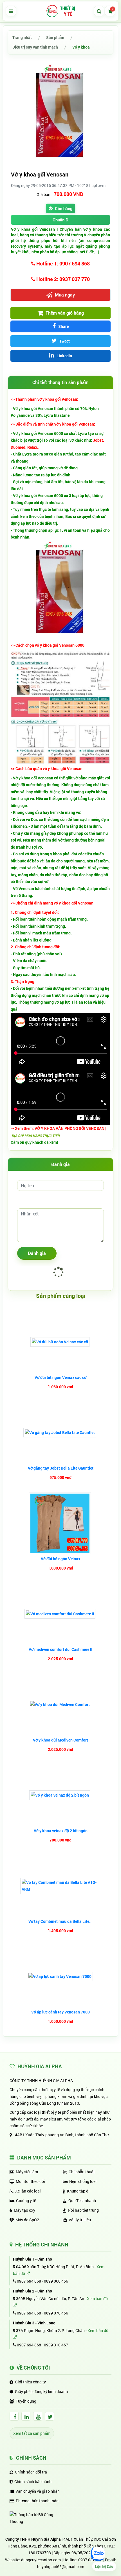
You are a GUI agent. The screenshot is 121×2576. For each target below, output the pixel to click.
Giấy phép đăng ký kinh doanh (41, 2391)
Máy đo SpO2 (27, 2220)
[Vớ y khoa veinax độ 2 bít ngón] (60, 1795)
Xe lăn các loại (28, 2191)
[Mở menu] (11, 11)
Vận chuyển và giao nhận (38, 2491)
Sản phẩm (55, 37)
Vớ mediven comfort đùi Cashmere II (60, 1649)
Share (63, 326)
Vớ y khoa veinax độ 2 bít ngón (61, 1831)
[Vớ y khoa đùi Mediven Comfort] (61, 1705)
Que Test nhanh (82, 2201)
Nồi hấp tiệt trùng (83, 2210)
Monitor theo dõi (30, 2181)
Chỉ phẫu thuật (82, 2172)
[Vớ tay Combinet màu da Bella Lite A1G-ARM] (60, 1886)
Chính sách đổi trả (31, 2472)
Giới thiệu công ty (30, 2382)
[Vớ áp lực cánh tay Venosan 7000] (61, 1976)
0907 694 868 (29, 2281)
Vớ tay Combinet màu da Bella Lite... (60, 1921)
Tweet (64, 341)
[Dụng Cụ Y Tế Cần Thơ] (60, 11)
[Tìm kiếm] (99, 11)
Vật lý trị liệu (80, 2220)
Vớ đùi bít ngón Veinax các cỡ (60, 1377)
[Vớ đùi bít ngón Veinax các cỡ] (61, 1342)
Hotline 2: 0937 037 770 (62, 279)
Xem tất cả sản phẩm (32, 2433)
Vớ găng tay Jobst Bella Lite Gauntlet (61, 1468)
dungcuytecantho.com (41, 2560)
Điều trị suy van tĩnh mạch (35, 47)
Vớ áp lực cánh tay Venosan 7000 (60, 2012)
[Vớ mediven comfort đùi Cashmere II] (61, 1614)
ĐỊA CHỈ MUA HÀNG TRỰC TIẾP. (36, 1136)
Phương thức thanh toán (37, 2501)
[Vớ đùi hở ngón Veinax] (61, 1523)
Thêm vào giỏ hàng (64, 313)
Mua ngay (64, 295)
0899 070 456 (56, 2313)
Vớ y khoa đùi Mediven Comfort (60, 1740)
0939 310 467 (56, 2345)
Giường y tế (26, 2201)
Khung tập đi (78, 2191)
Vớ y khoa (81, 47)
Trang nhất (22, 37)
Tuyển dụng (26, 2401)
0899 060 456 (56, 2281)
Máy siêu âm (27, 2172)
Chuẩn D (60, 220)
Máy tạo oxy (24, 2210)
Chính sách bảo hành (33, 2482)
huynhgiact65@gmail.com (61, 2567)
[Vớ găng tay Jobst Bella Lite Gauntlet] (60, 1433)
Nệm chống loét (83, 2181)
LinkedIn (64, 356)
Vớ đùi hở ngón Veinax (60, 1559)
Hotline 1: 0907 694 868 (62, 263)
